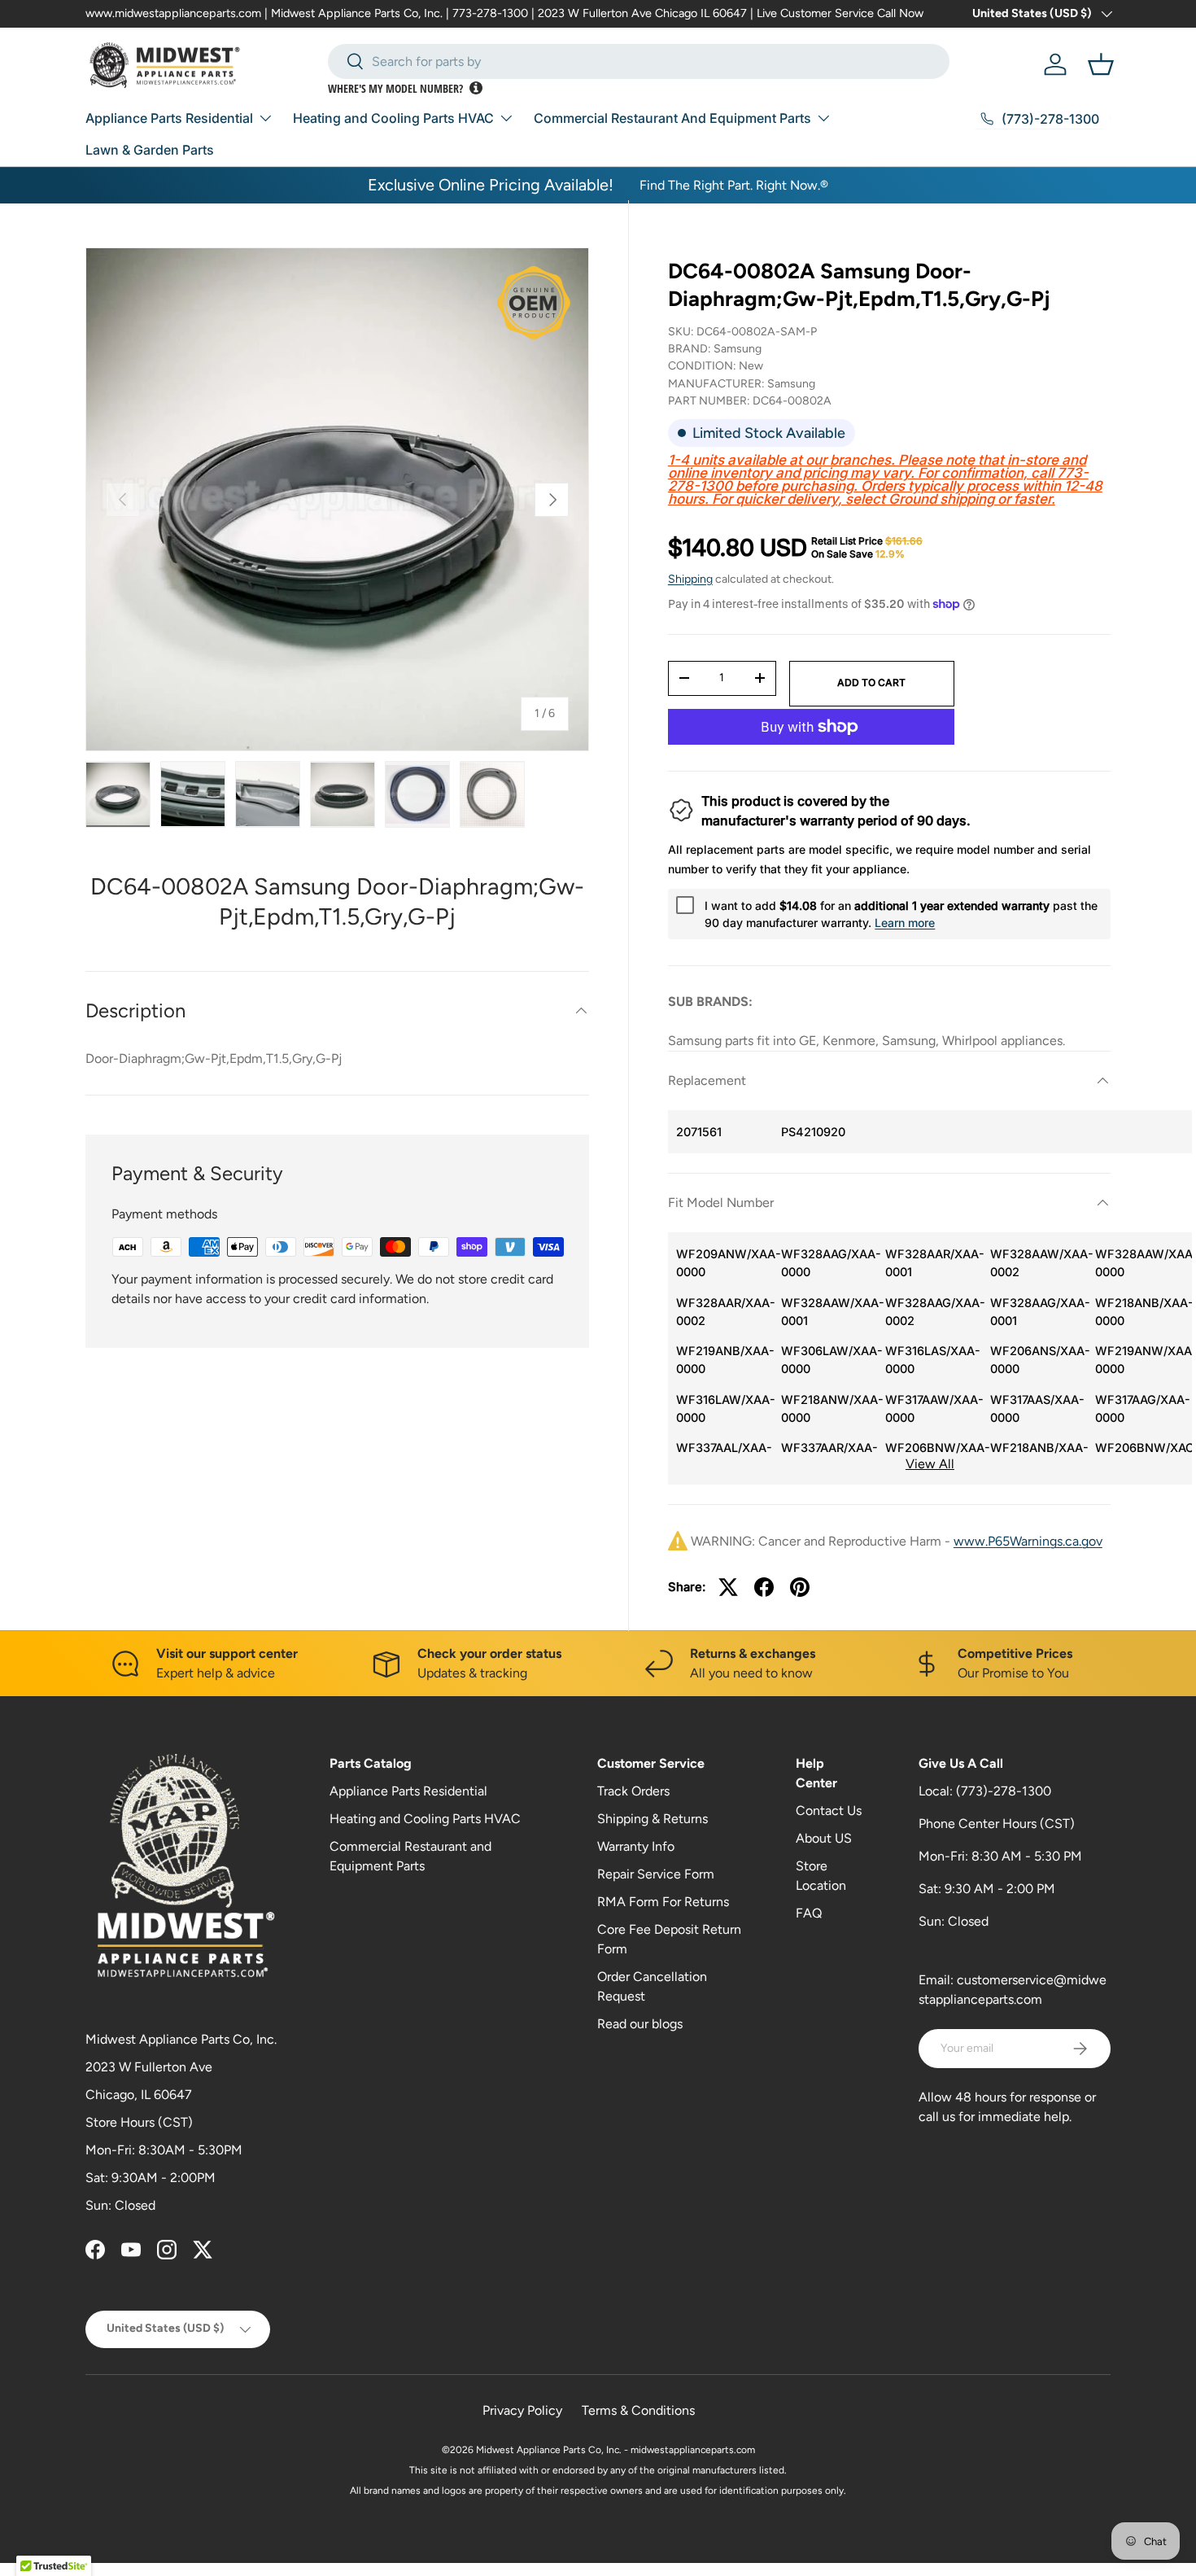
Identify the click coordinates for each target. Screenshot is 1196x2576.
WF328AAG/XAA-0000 (829, 1263)
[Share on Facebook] (764, 1587)
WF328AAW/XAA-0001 (829, 1312)
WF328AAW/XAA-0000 (1144, 1263)
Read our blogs (640, 2024)
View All (930, 1464)
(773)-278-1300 (1004, 1791)
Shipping (690, 579)
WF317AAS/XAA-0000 (1037, 1408)
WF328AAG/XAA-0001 (1039, 1312)
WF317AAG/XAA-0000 (1143, 1408)
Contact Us (829, 1811)
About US (824, 1838)
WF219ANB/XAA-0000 (725, 1360)
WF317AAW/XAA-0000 (934, 1408)
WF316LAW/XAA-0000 (725, 1408)
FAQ (809, 1913)
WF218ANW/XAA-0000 (829, 1408)
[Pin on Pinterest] (800, 1587)
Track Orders (633, 1791)
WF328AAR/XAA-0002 (725, 1312)
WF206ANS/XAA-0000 (1039, 1360)
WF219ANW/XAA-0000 (1144, 1360)
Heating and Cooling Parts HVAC (393, 118)
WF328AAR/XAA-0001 (934, 1263)
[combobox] (639, 61)
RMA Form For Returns (663, 1902)
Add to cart (871, 682)
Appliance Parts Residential (169, 118)
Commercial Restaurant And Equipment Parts (672, 118)
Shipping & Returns (653, 1819)
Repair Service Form (656, 1874)
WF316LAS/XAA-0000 (933, 1360)
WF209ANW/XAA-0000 (725, 1263)
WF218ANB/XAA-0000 (1144, 1312)
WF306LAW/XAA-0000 (829, 1360)
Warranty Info (636, 1846)
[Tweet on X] (728, 1587)
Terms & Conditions (638, 2410)
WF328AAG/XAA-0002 (934, 1312)
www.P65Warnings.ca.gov (1028, 1541)
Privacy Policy (522, 2410)
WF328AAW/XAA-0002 (1039, 1263)
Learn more (905, 923)
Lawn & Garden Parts (150, 150)
